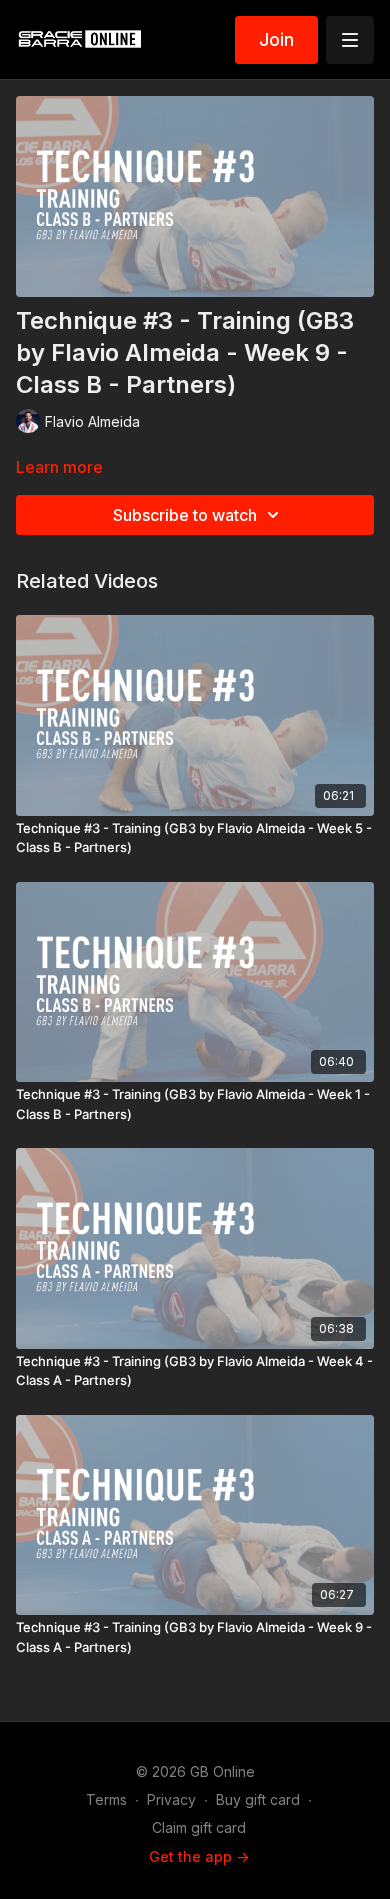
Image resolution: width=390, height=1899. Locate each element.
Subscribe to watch (185, 515)
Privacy (171, 1799)
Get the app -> (199, 1856)
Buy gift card (258, 1799)
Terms (106, 1799)
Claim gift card (199, 1827)
